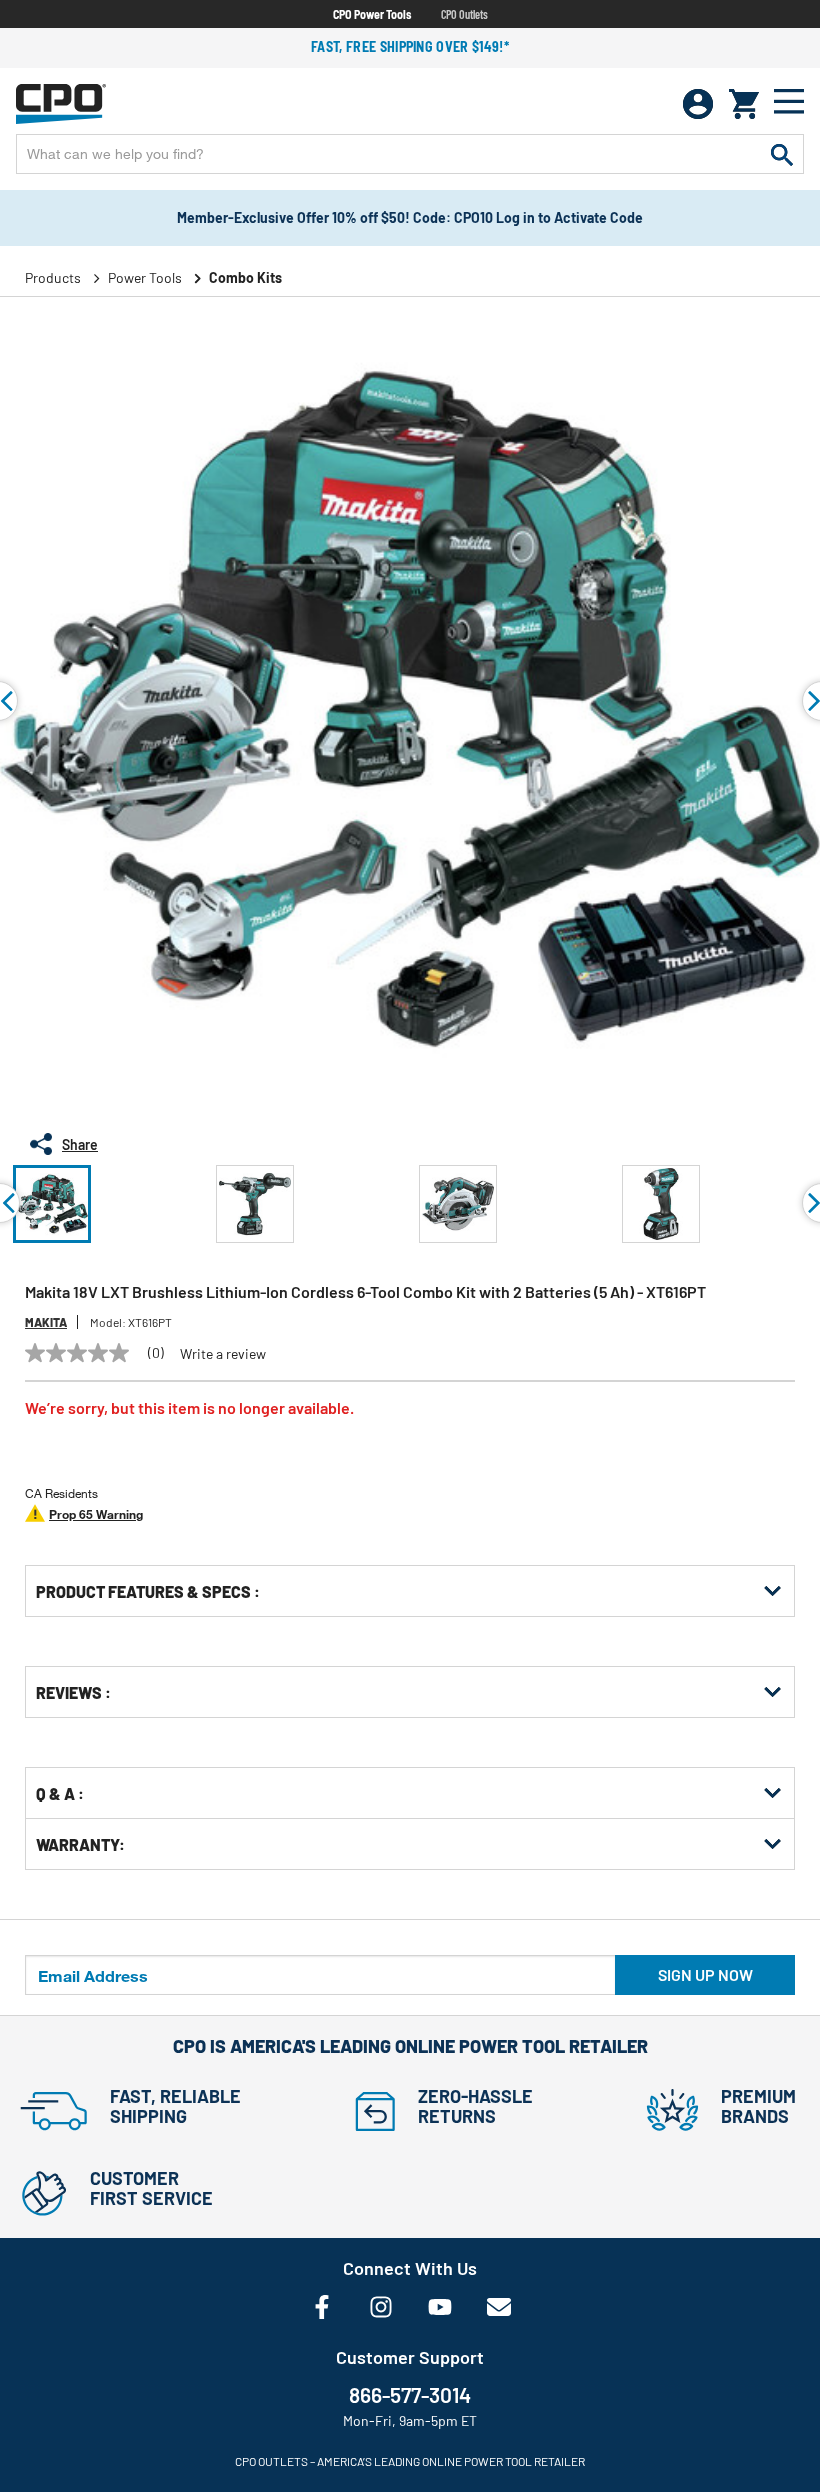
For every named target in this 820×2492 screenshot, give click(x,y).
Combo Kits (245, 277)
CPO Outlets (464, 14)
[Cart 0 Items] (744, 104)
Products (53, 277)
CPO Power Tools (372, 14)
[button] (52, 1204)
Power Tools (145, 277)
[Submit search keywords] (782, 154)
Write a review (223, 1354)
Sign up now (705, 1974)
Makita (46, 1322)
